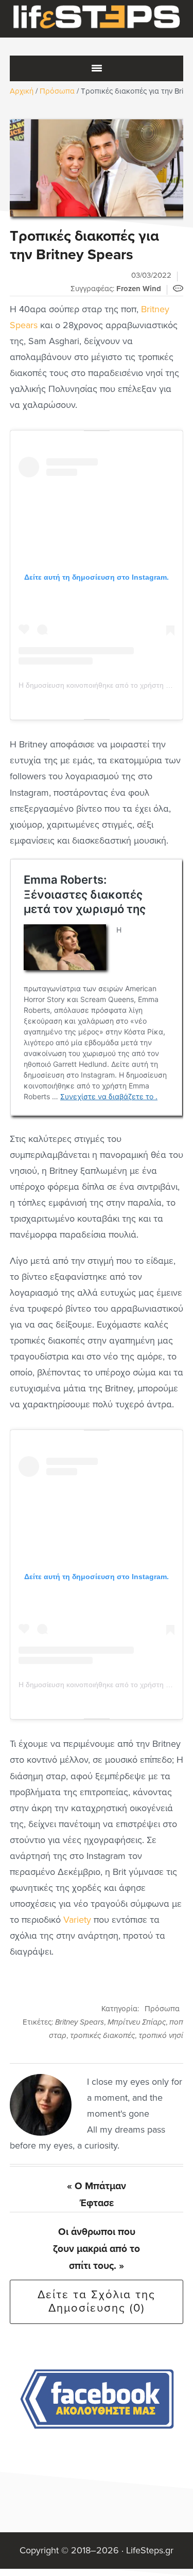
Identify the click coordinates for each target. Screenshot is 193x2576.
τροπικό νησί (161, 2035)
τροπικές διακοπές (102, 2035)
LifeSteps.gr (97, 19)
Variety (77, 1920)
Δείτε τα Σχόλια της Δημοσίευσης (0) (97, 2301)
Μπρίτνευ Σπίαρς (137, 2022)
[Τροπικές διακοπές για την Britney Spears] (97, 168)
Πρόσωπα (162, 2009)
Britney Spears (80, 2022)
